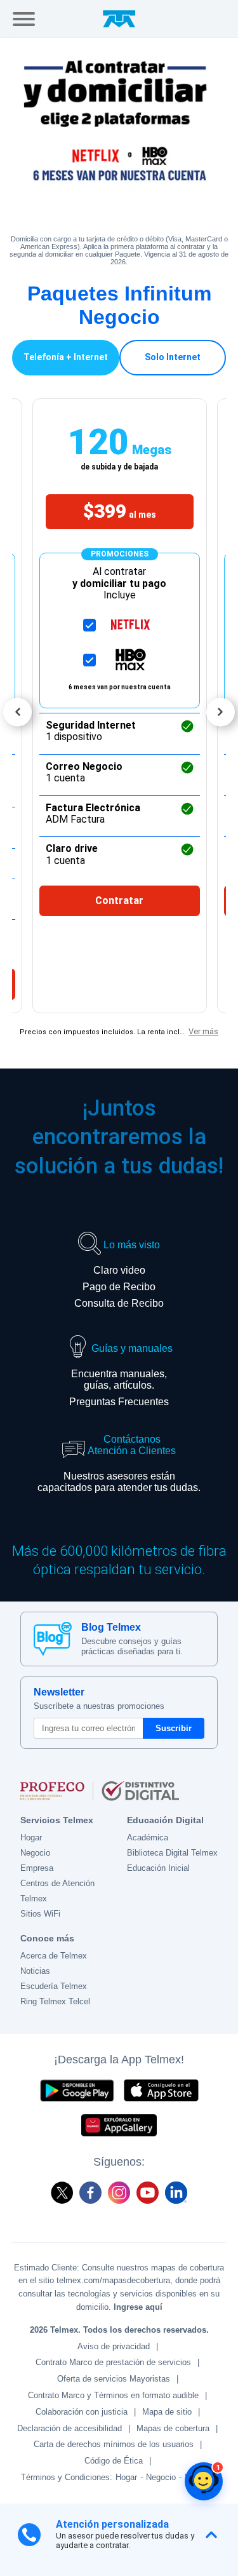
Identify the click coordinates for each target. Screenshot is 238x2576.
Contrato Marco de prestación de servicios (113, 2362)
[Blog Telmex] (53, 1639)
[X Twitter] (62, 2193)
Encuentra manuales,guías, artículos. (119, 1379)
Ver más (203, 1031)
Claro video (119, 1270)
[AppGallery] (119, 2125)
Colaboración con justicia (82, 2412)
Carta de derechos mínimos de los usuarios (114, 2444)
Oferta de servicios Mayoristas (114, 2379)
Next (221, 712)
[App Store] (161, 2090)
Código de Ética (114, 2461)
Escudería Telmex (54, 1986)
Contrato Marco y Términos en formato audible (113, 2395)
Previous (17, 712)
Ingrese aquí (138, 2307)
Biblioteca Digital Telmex (172, 1853)
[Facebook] (90, 2193)
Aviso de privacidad (114, 2346)
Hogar (31, 1838)
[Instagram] (119, 2193)
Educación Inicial (158, 1868)
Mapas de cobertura (173, 2428)
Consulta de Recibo (119, 1303)
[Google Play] (77, 2090)
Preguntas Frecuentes (119, 1402)
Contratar (119, 900)
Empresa (37, 1868)
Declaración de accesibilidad (69, 2428)
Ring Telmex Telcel (55, 2001)
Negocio (35, 1853)
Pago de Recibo (119, 1287)
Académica (148, 1838)
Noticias (35, 1971)
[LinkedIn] (176, 2193)
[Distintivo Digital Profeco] (119, 1791)
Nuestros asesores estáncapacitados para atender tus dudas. (119, 1482)
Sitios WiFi (40, 1914)
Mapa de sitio (167, 2412)
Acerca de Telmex (54, 1956)
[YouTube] (148, 2193)
